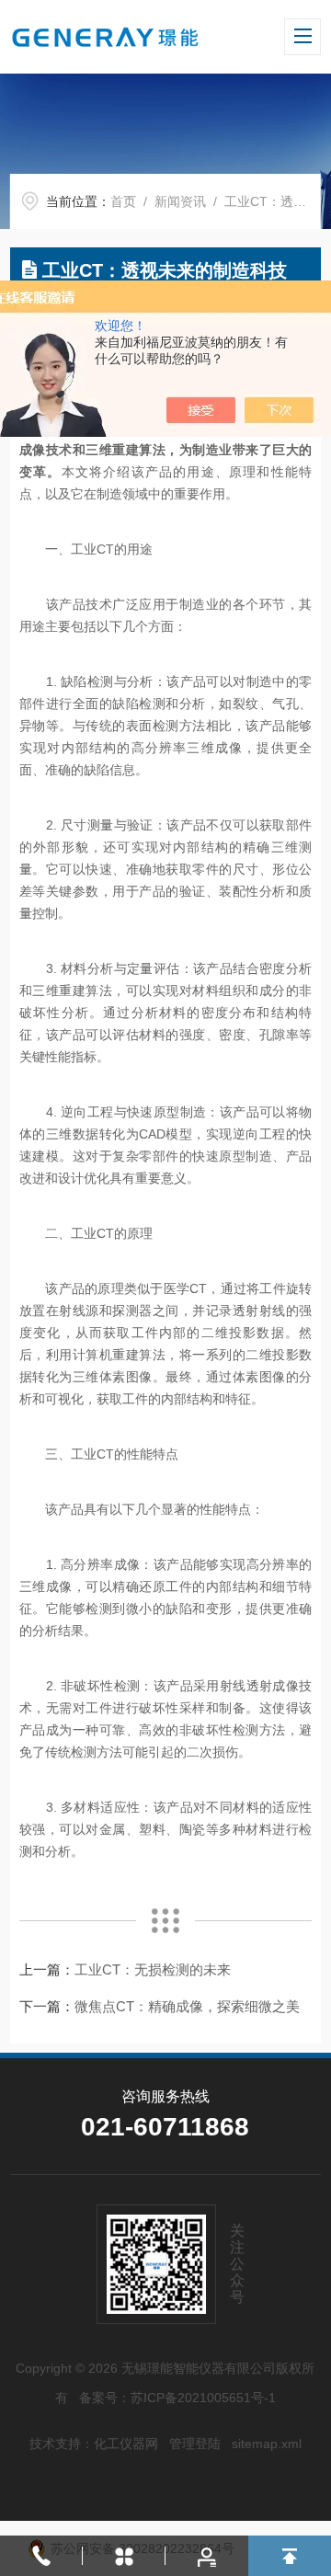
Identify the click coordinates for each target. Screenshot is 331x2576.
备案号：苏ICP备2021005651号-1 (177, 2398)
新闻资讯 (180, 201)
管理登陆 (195, 2444)
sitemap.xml (267, 2444)
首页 (123, 201)
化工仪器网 (126, 2444)
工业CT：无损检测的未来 (153, 1969)
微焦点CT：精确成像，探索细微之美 (187, 2006)
